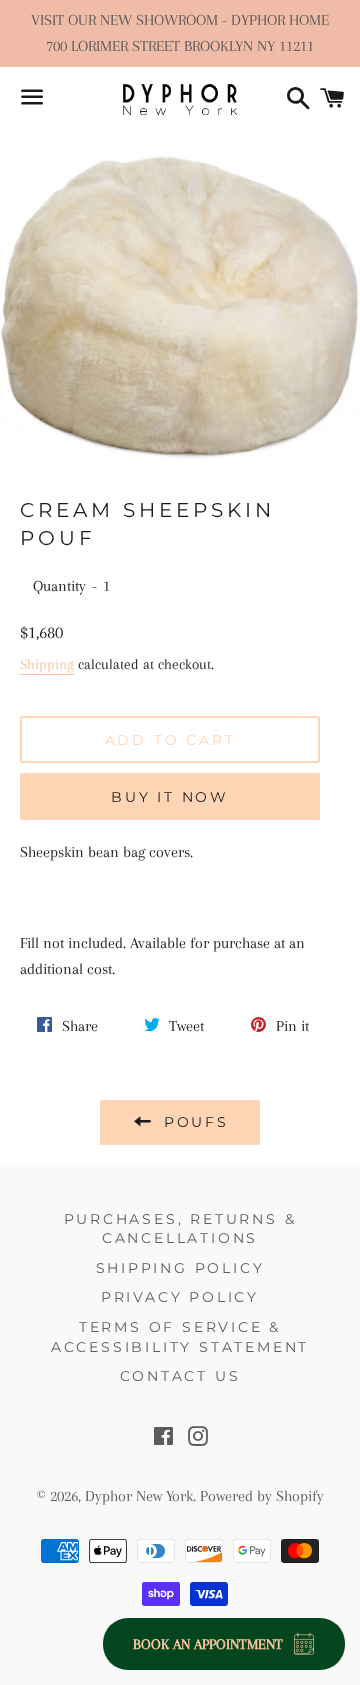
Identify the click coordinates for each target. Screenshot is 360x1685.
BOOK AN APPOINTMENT (208, 1644)
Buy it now (170, 797)
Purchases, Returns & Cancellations (180, 1229)
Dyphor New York (139, 1496)
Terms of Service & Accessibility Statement (180, 1337)
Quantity (59, 586)
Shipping (47, 664)
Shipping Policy (180, 1268)
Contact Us (180, 1376)
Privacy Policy (180, 1297)
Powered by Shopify (262, 1496)
